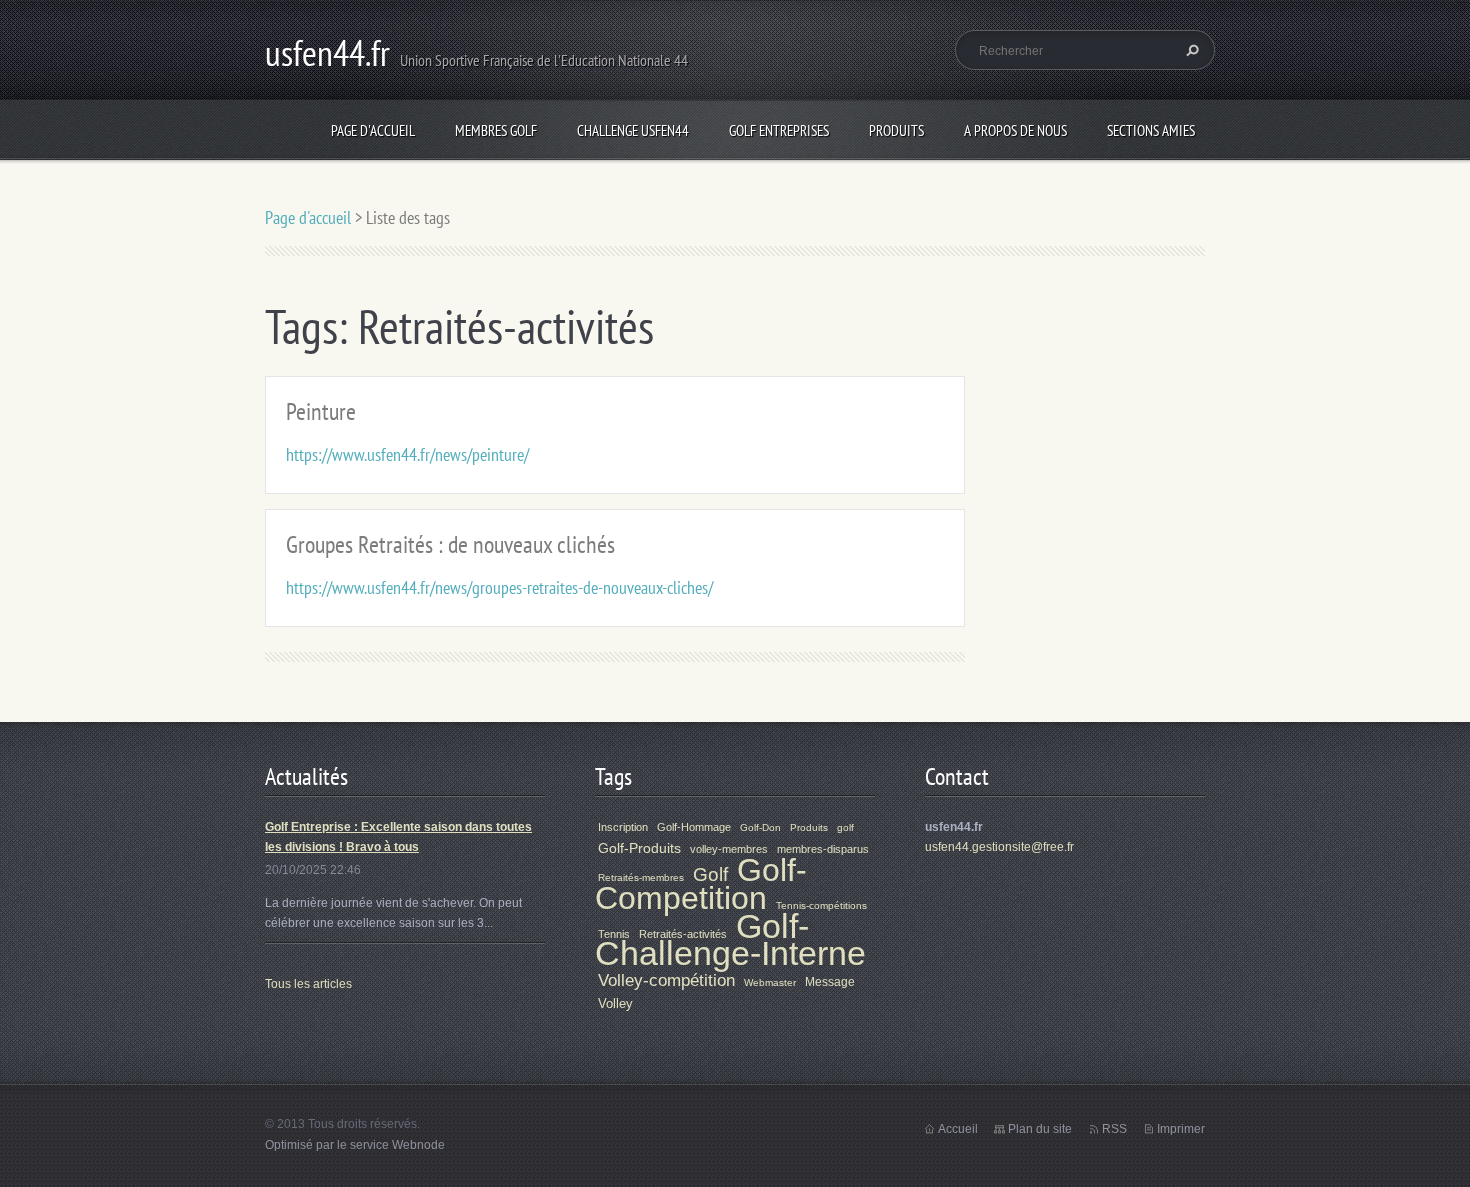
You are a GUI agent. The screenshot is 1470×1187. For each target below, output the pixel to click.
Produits (896, 130)
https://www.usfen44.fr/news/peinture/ (407, 454)
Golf (710, 874)
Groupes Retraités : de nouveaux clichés (450, 544)
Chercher (1190, 50)
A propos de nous (1015, 130)
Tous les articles (308, 984)
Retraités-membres (641, 877)
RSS (1114, 1129)
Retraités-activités (683, 934)
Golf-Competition (701, 884)
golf (845, 827)
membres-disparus (823, 849)
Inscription (623, 827)
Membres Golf (496, 130)
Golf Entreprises (779, 130)
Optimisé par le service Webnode (355, 1145)
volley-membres (729, 849)
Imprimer (1181, 1129)
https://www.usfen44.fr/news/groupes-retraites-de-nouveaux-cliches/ (499, 587)
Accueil (958, 1129)
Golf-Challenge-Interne (730, 940)
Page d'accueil (373, 130)
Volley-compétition (666, 980)
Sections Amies (1151, 130)
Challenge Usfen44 (633, 130)
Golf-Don (760, 827)
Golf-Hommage (694, 827)
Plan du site (1040, 1129)
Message (830, 982)
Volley (615, 1003)
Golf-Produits (639, 848)
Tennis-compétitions (821, 905)
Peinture (321, 411)
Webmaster (770, 982)
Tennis (614, 934)
